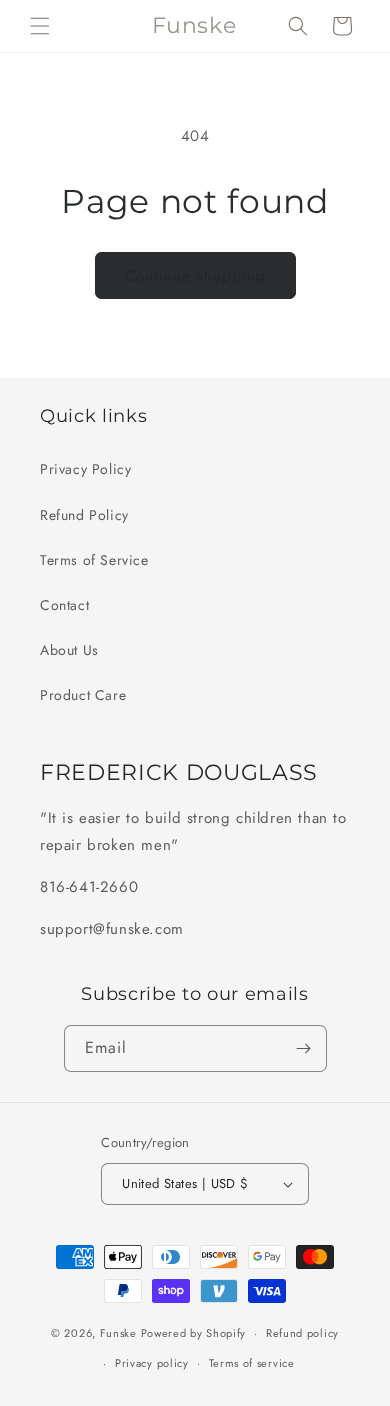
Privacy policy (152, 1363)
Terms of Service (94, 560)
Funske (118, 1333)
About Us (69, 650)
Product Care (83, 695)
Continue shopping (195, 276)
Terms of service (252, 1363)
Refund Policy (84, 515)
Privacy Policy (85, 469)
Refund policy (302, 1333)
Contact (64, 605)
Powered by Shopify (194, 1333)
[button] (40, 26)
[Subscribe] (304, 1048)
